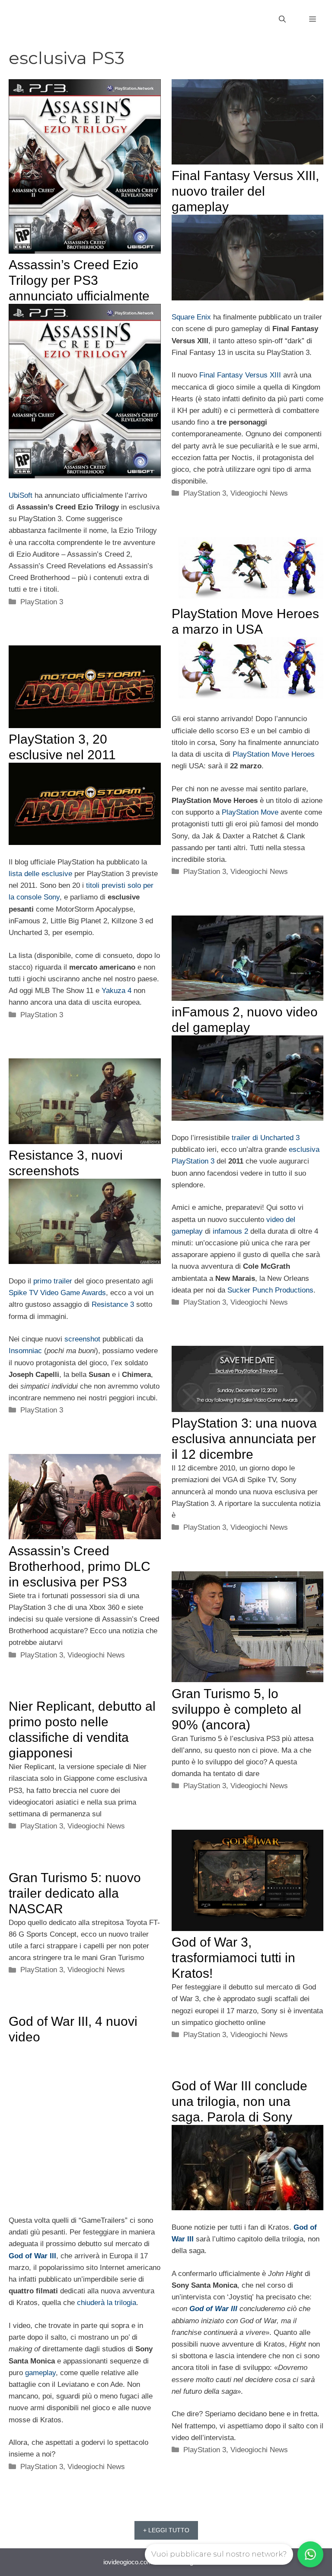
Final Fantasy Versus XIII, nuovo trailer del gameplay (245, 191)
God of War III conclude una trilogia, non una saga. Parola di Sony (239, 2101)
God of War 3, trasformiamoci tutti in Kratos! (233, 1958)
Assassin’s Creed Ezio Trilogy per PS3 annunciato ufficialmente (79, 280)
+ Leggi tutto (166, 2530)
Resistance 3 (113, 1304)
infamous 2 (230, 1231)
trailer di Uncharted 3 (266, 1138)
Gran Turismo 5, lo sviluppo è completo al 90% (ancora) (236, 1709)
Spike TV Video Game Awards (57, 1293)
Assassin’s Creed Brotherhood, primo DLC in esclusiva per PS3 (80, 1566)
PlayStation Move (250, 812)
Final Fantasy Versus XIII (240, 375)
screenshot (82, 1339)
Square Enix (191, 317)
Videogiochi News (259, 493)
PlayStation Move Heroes (274, 754)
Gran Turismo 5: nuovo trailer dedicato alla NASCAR (75, 1893)
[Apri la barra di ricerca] (282, 19)
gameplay (40, 2373)
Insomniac (25, 1351)
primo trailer (53, 1281)
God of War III (32, 2256)
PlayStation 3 (42, 602)
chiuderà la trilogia (107, 2303)
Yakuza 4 (117, 991)
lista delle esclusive (40, 874)
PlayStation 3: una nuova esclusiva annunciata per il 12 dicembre (244, 1439)
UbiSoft (21, 495)
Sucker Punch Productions (270, 1290)
